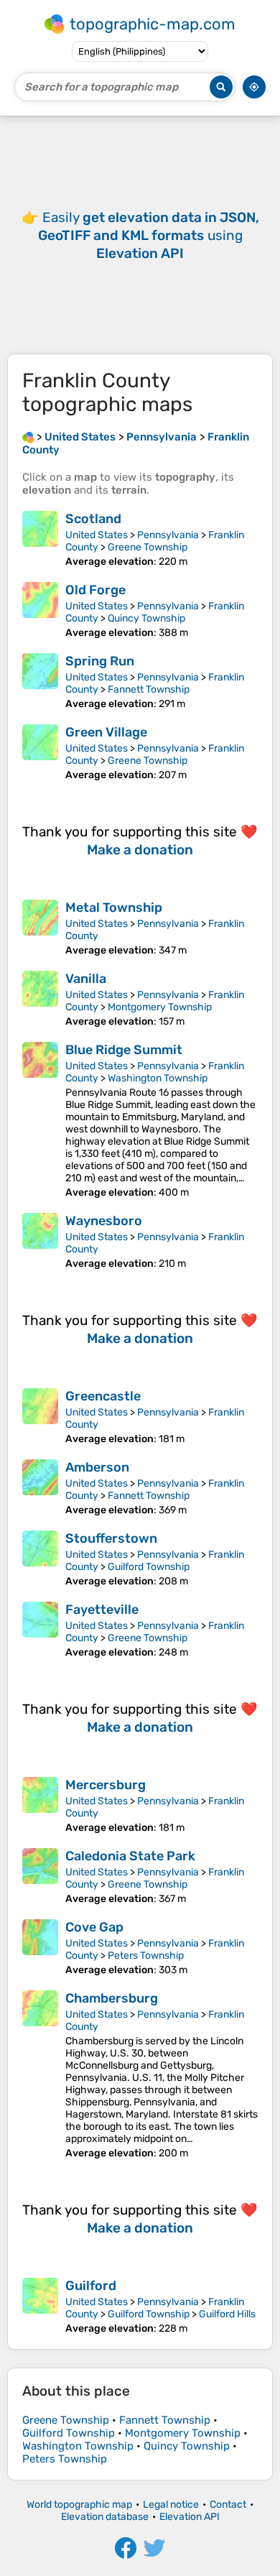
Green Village (106, 732)
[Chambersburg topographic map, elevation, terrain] (40, 2075)
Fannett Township (149, 689)
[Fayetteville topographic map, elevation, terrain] (40, 1630)
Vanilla (86, 979)
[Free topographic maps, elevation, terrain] (28, 437)
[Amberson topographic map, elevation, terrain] (40, 1488)
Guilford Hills (227, 2314)
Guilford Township (149, 1567)
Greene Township (148, 547)
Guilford (91, 2286)
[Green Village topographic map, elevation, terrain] (40, 753)
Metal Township (114, 908)
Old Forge (95, 590)
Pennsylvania (168, 535)
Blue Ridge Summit (124, 1050)
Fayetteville (102, 1610)
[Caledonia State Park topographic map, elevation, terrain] (40, 1876)
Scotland (93, 519)
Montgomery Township (160, 1007)
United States (97, 535)
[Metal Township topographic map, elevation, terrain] (40, 928)
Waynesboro (104, 1221)
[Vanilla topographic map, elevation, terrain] (40, 999)
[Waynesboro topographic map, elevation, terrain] (40, 1241)
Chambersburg (112, 1998)
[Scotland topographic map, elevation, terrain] (40, 539)
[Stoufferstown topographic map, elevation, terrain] (40, 1559)
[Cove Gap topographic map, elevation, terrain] (40, 1948)
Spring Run (100, 661)
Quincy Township (146, 618)
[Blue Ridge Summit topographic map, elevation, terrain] (40, 1120)
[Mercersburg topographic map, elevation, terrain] (40, 1805)
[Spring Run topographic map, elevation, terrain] (40, 682)
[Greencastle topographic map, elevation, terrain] (40, 1417)
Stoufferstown (111, 1538)
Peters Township (146, 1956)
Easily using (149, 235)
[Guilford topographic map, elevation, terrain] (40, 2306)
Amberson (97, 1467)
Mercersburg (106, 1785)
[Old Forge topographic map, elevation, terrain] (40, 610)
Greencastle (103, 1396)
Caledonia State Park (130, 1856)
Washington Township (158, 1078)
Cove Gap (94, 1927)
